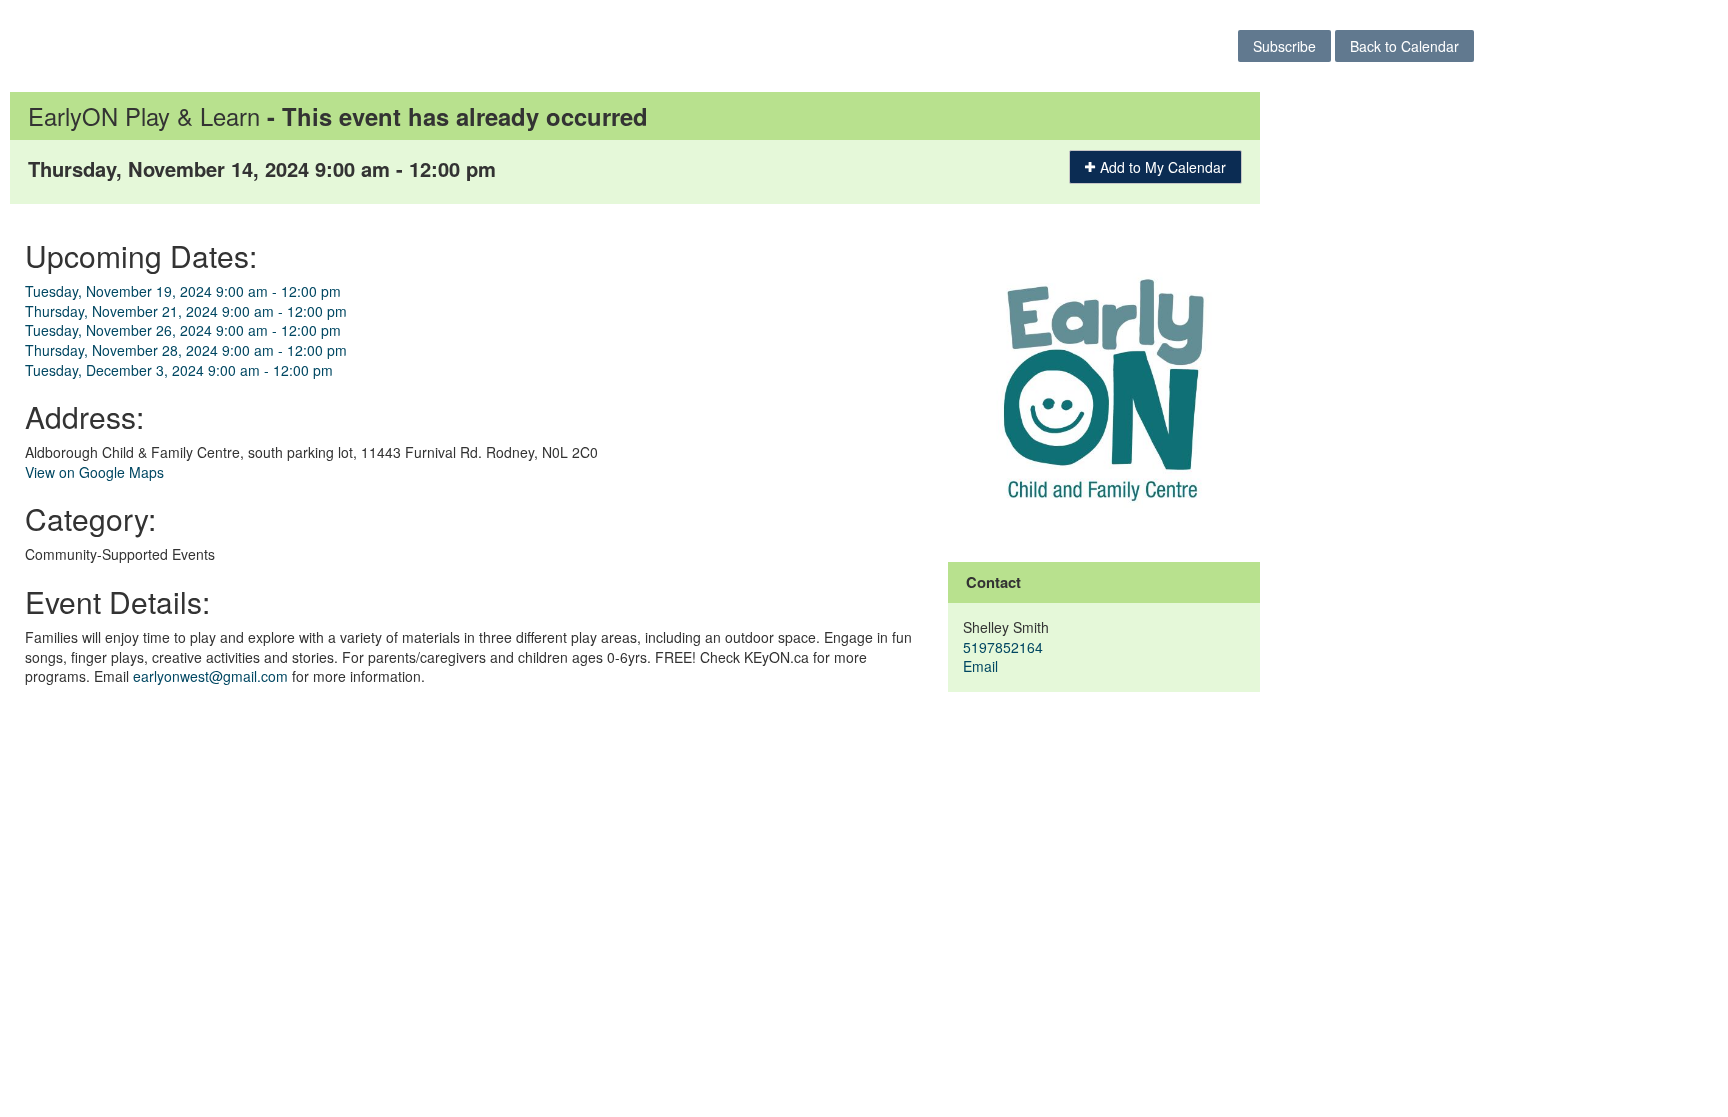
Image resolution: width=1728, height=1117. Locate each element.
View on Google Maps (94, 472)
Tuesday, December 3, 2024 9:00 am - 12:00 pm (179, 370)
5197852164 (1003, 647)
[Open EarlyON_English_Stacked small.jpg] (1104, 388)
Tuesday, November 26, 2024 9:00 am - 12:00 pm (183, 330)
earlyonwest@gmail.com (210, 676)
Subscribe (1284, 46)
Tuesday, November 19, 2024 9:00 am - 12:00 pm (183, 291)
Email (980, 666)
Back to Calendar (1404, 46)
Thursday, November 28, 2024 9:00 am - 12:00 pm (186, 350)
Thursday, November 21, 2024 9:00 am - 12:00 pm (186, 311)
